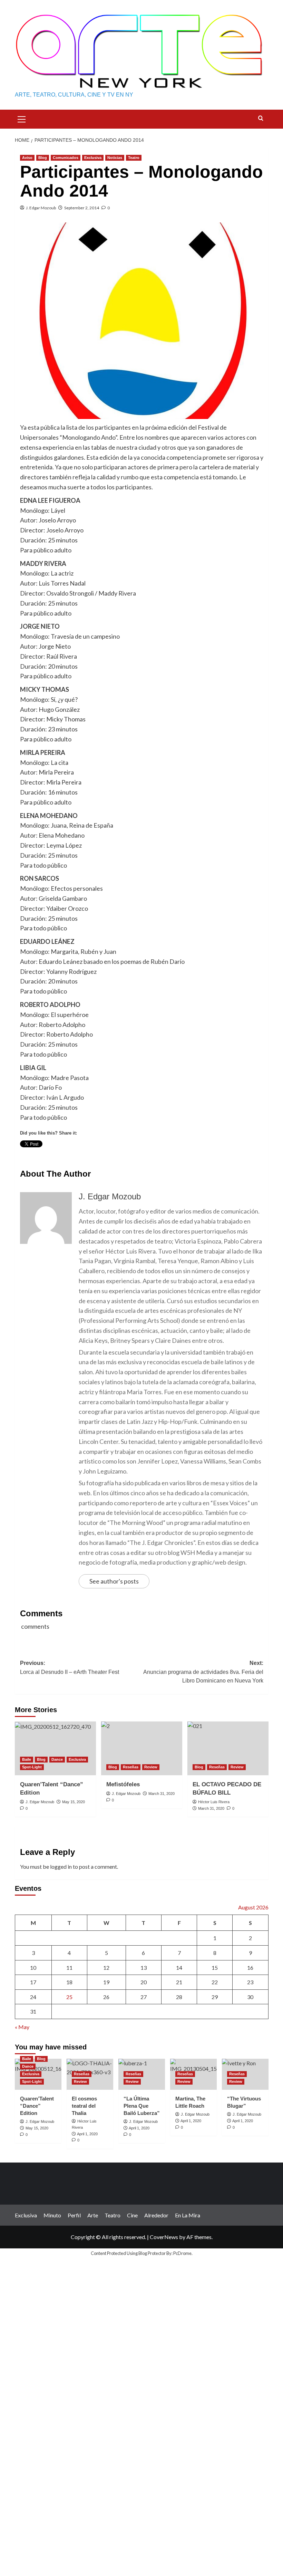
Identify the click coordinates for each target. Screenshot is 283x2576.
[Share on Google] (102, 1157)
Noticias (115, 158)
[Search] (261, 118)
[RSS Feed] (179, 1157)
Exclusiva (93, 158)
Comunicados (66, 158)
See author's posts (114, 1581)
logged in (61, 1866)
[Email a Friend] (51, 1157)
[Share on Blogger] (64, 1157)
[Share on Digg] (89, 1157)
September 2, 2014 (82, 208)
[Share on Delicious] (77, 1157)
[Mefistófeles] (142, 1749)
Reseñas (131, 1767)
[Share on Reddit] (153, 1157)
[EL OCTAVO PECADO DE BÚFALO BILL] (228, 1749)
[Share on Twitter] (38, 1157)
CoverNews (164, 2237)
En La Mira (188, 2215)
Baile (27, 1759)
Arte (93, 2215)
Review (151, 1767)
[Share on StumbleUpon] (128, 1157)
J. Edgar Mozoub (41, 208)
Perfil (74, 2215)
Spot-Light (32, 1767)
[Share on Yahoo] (140, 1157)
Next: (203, 1672)
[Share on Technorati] (166, 1157)
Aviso (27, 158)
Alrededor (156, 2215)
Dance (57, 1759)
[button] (22, 118)
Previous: (70, 1668)
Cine (132, 2215)
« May (22, 2027)
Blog (43, 158)
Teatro (134, 158)
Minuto (52, 2215)
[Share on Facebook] (26, 1157)
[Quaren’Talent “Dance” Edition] (55, 1749)
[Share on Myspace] (115, 1157)
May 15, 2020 (74, 1802)
